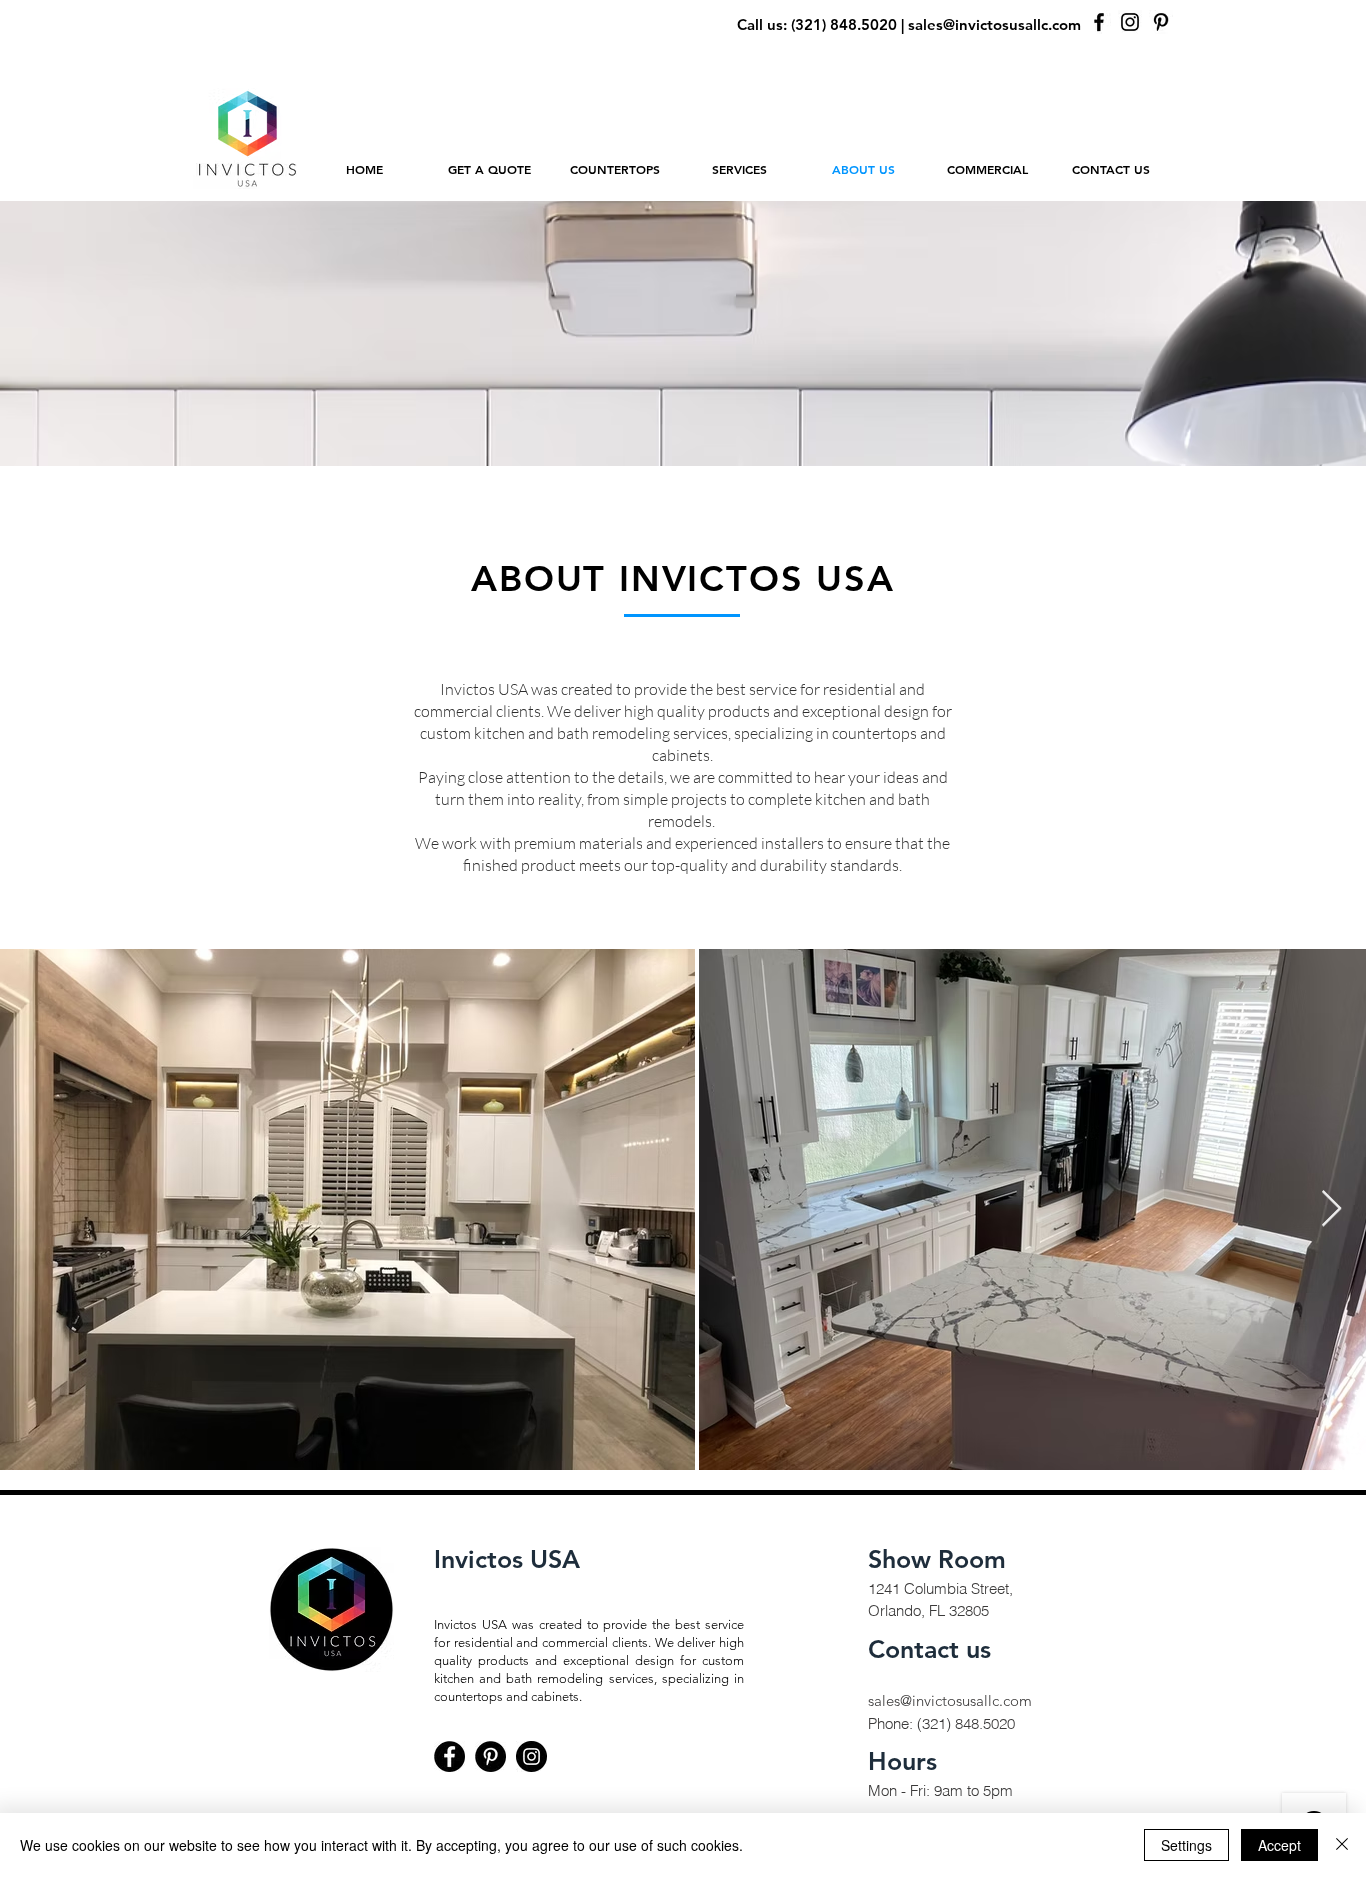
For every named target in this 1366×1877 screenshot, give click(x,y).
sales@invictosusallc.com (994, 24)
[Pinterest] (1161, 22)
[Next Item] (1331, 1209)
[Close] (1342, 1845)
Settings (1186, 1845)
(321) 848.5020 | (849, 24)
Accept (1279, 1845)
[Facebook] (1099, 22)
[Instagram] (1130, 22)
